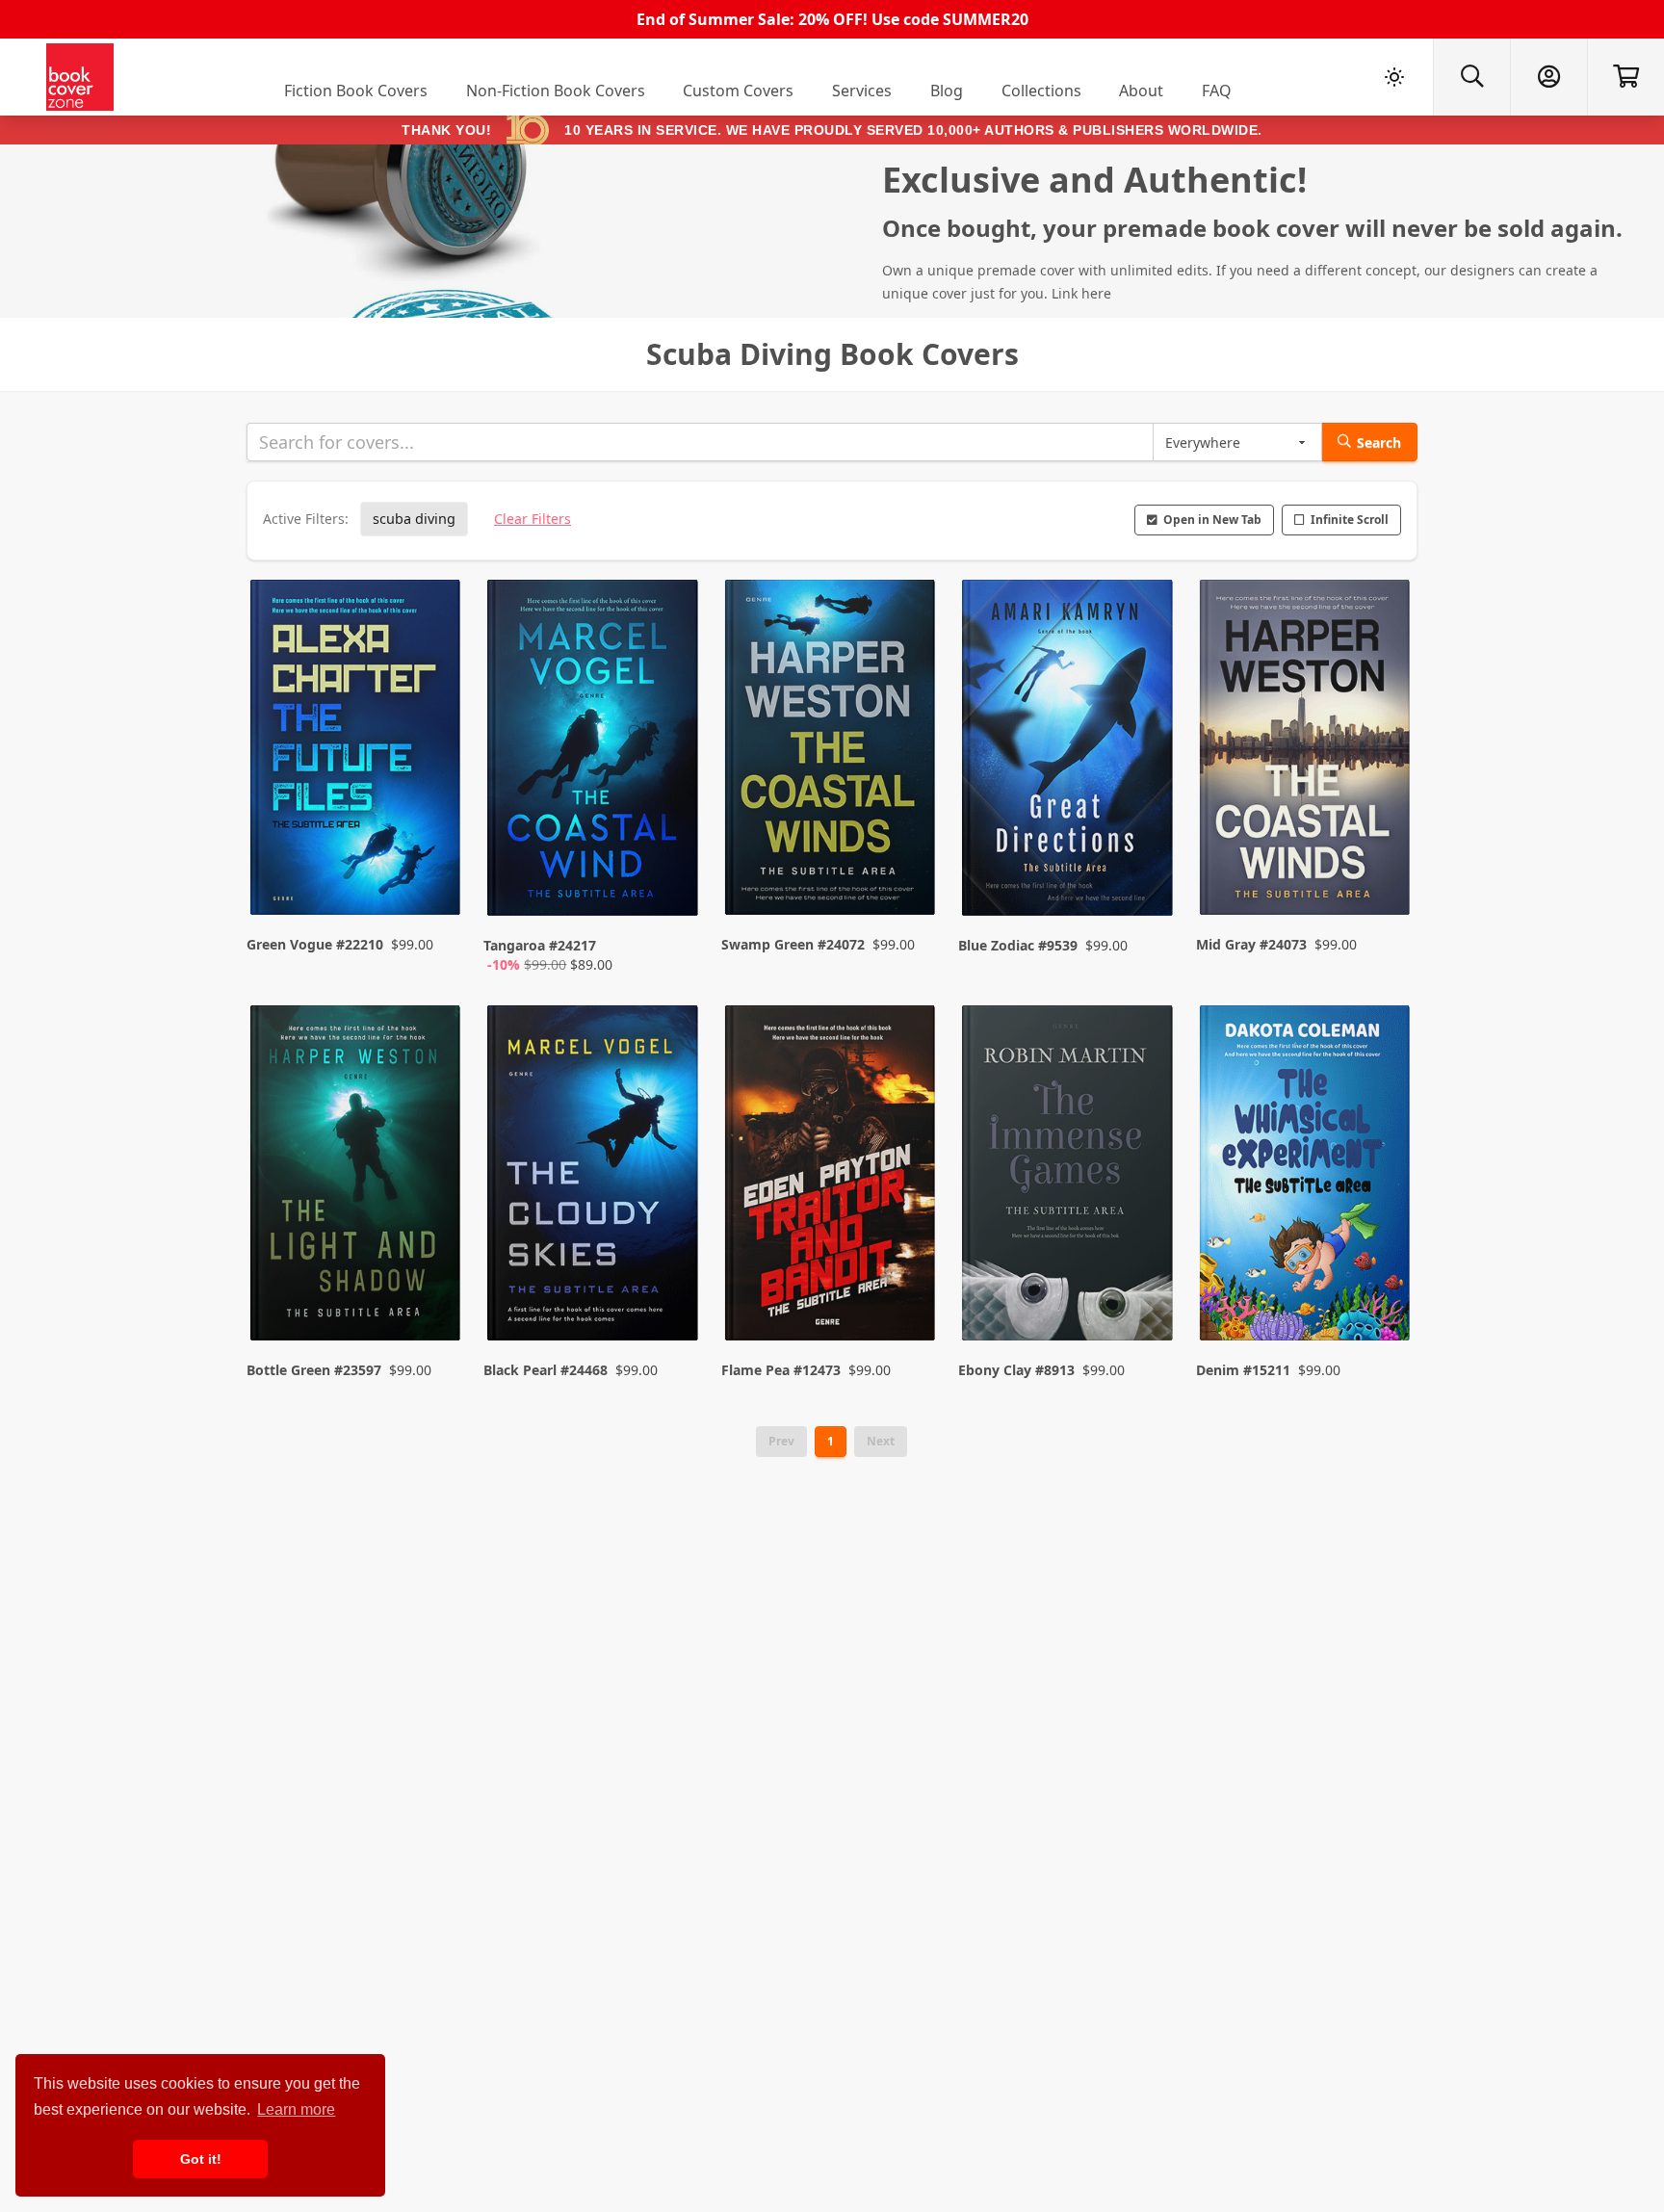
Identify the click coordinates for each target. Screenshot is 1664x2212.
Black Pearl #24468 (546, 1370)
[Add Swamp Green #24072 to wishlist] (908, 882)
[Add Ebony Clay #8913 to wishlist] (1146, 1288)
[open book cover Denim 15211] (1307, 1178)
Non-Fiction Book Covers (556, 91)
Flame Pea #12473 (781, 1370)
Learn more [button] (296, 2109)
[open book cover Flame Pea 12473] (832, 1178)
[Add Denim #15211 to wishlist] (1383, 1288)
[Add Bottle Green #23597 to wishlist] (433, 1288)
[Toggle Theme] (1394, 77)
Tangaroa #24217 (540, 945)
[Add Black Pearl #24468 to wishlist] (671, 1288)
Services (862, 91)
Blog (947, 91)
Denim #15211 (1243, 1370)
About (1141, 91)
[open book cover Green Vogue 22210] (357, 752)
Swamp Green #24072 (793, 944)
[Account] (1548, 77)
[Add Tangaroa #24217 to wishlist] (671, 882)
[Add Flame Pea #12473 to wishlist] (908, 1288)
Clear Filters (533, 519)
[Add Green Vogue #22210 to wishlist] (433, 882)
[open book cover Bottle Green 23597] (357, 1178)
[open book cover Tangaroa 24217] (594, 752)
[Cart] (1625, 77)
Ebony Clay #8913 (1016, 1370)
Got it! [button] (201, 2159)
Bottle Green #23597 (314, 1370)
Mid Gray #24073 (1251, 944)
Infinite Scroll (1350, 520)
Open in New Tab (1212, 520)
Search (1379, 442)
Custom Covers (738, 91)
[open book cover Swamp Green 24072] (832, 752)
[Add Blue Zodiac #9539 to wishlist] (1146, 882)
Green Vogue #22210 (315, 944)
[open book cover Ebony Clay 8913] (1069, 1178)
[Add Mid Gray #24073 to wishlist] (1383, 882)
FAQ (1217, 91)
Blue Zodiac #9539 (1018, 945)
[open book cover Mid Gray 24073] (1307, 752)
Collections (1041, 91)
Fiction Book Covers (356, 91)
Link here (1081, 293)
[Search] (1471, 77)
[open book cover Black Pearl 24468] (594, 1178)
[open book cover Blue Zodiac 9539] (1069, 752)
